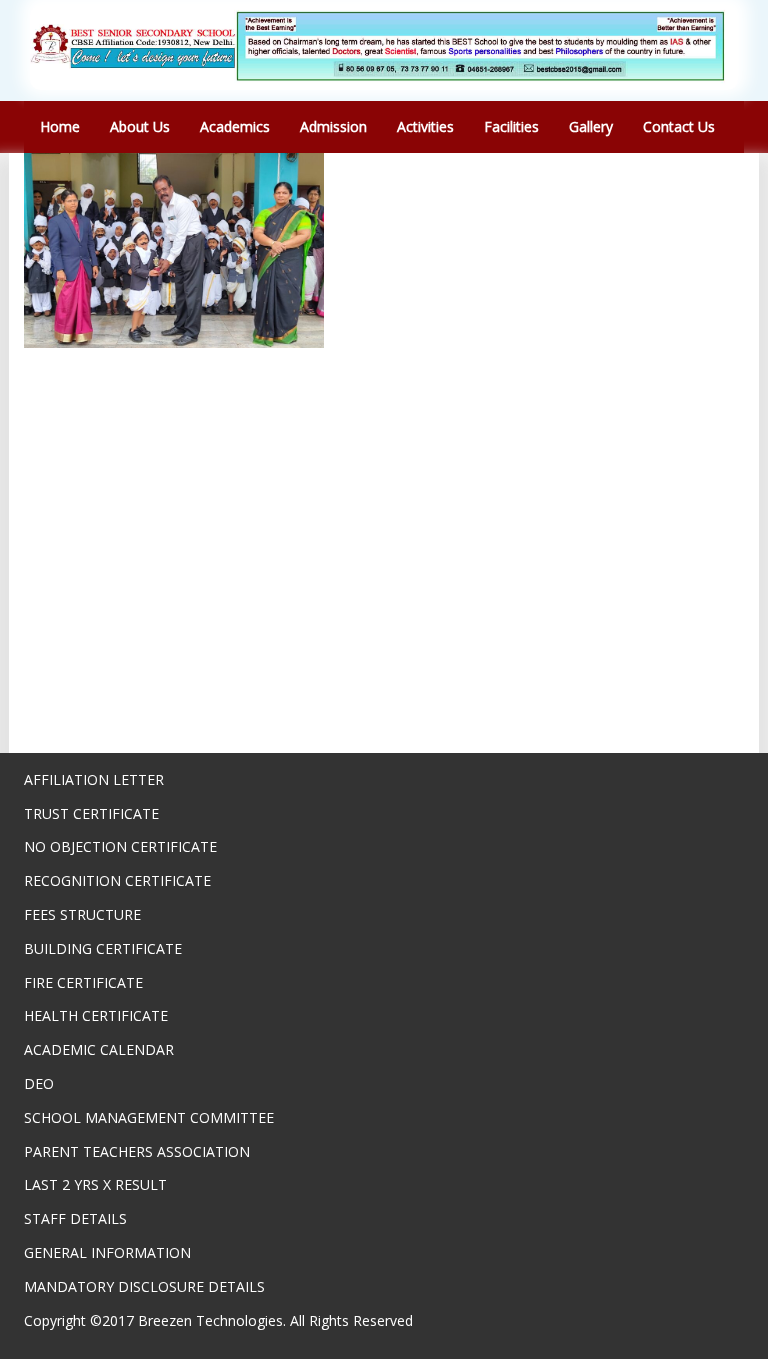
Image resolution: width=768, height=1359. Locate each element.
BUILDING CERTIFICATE (103, 948)
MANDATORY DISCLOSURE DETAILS (144, 1286)
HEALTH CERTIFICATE (96, 1015)
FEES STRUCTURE (82, 914)
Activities (425, 126)
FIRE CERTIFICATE (83, 982)
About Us (140, 126)
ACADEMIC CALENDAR (99, 1049)
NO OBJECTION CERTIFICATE (120, 846)
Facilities (511, 126)
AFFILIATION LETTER (94, 779)
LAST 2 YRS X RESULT (95, 1184)
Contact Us (679, 126)
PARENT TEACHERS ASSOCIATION (137, 1151)
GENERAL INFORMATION (107, 1252)
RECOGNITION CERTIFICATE (117, 880)
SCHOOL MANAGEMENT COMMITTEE (149, 1117)
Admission (333, 126)
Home (60, 126)
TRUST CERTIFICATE (91, 813)
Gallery (591, 126)
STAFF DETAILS (75, 1218)
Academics (235, 126)
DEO (39, 1083)
